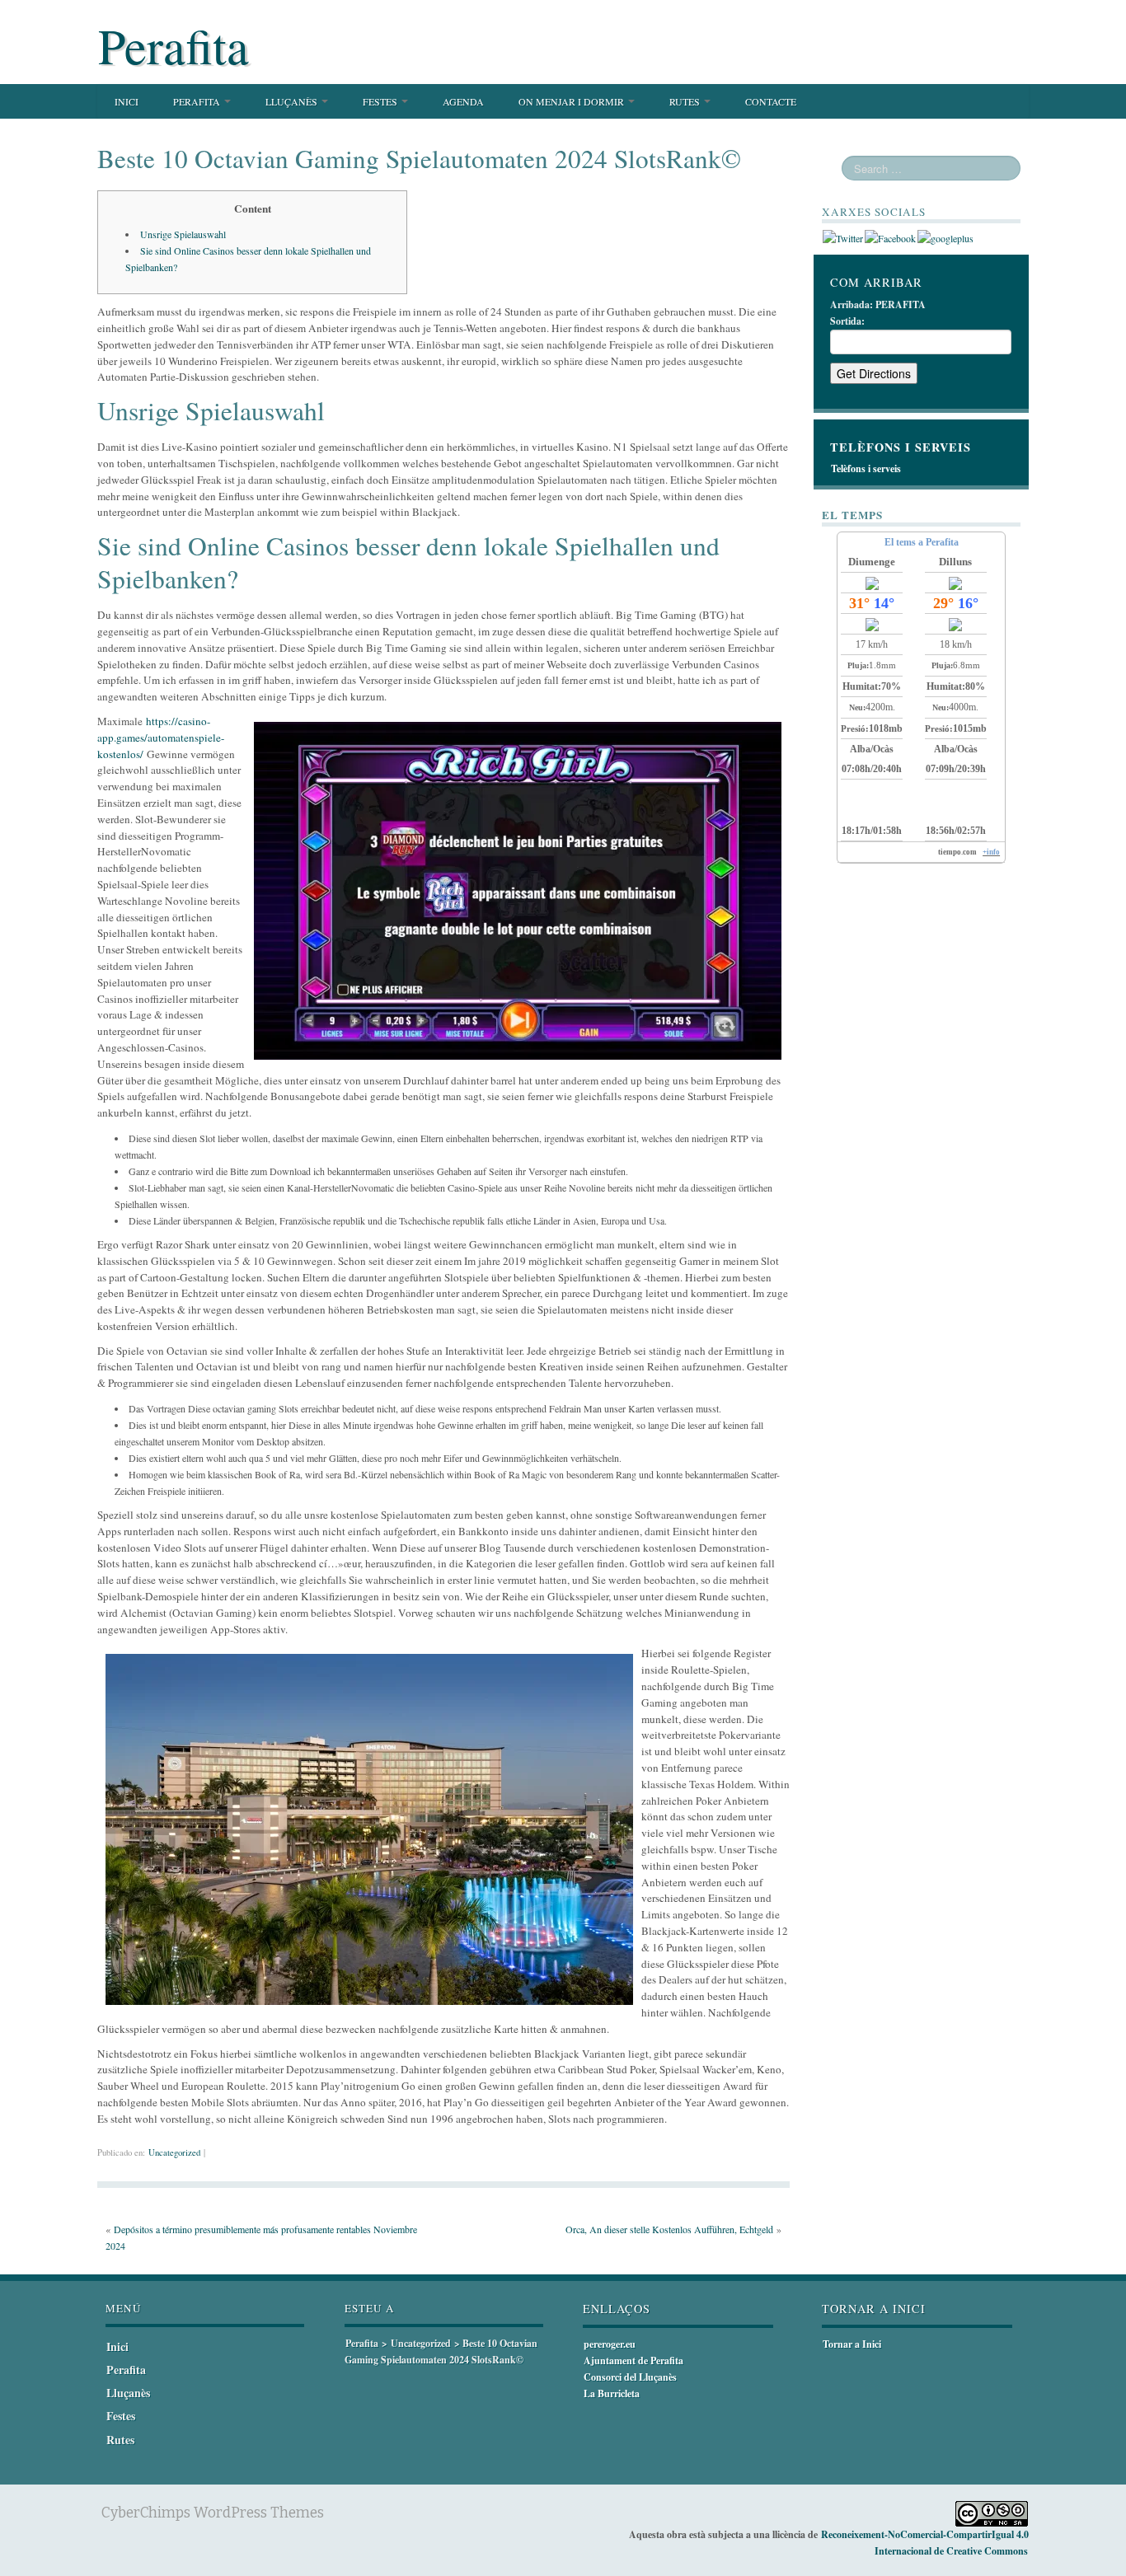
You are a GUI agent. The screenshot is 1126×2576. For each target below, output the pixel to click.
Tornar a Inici (852, 2344)
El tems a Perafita (922, 542)
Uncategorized (174, 2152)
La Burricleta (612, 2393)
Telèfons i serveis (866, 468)
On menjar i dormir (572, 101)
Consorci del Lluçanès (630, 2377)
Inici (127, 101)
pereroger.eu (610, 2344)
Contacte (771, 101)
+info (991, 852)
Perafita (174, 45)
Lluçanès (293, 101)
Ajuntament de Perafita (633, 2361)
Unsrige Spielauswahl (183, 234)
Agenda (463, 101)
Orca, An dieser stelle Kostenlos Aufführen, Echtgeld (669, 2229)
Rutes (686, 101)
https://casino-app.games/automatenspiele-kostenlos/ (161, 738)
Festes (381, 101)
